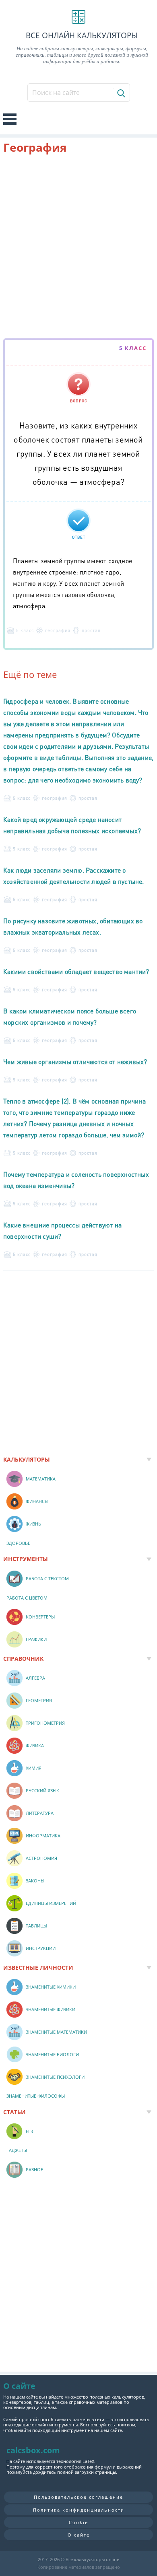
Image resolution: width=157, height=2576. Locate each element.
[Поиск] (121, 93)
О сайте (79, 2535)
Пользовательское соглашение (78, 2497)
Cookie (78, 2522)
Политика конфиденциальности (79, 2510)
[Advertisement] (78, 248)
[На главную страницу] (78, 17)
